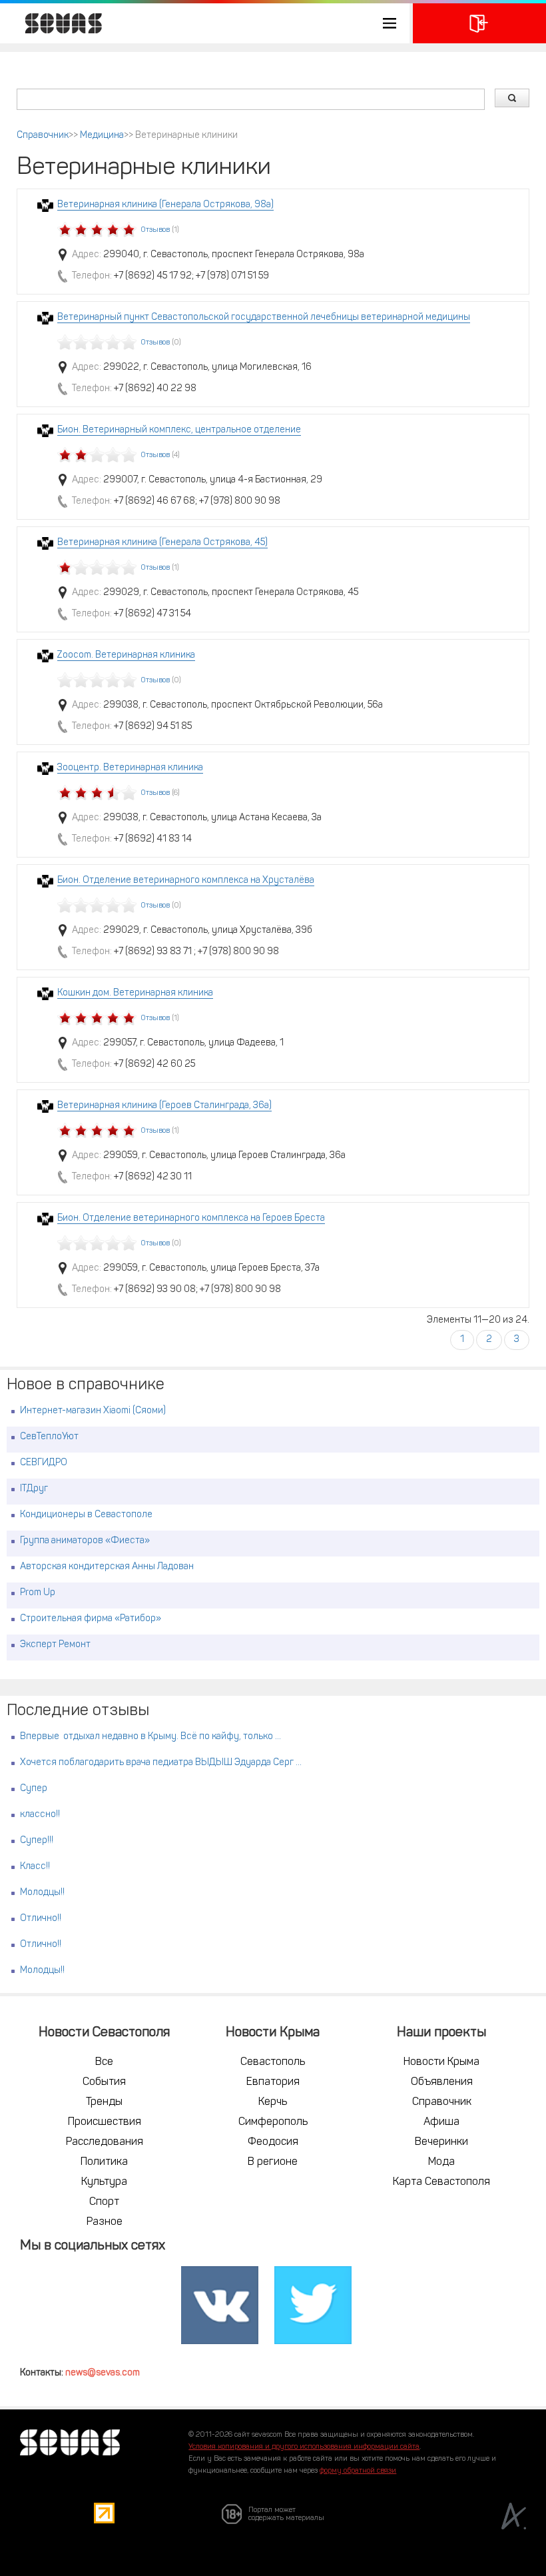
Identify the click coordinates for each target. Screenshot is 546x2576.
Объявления (442, 2082)
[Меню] (205, 23)
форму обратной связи (358, 2471)
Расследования (105, 2142)
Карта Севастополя (441, 2182)
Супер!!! (37, 1841)
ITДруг (34, 1489)
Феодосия (273, 2142)
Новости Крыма (441, 2062)
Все (104, 2062)
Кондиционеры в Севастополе (86, 1515)
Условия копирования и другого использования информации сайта (304, 2447)
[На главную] (57, 23)
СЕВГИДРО (44, 1463)
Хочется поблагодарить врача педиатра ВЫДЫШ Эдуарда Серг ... (161, 1763)
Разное (105, 2222)
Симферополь (273, 2122)
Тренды (104, 2102)
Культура (104, 2182)
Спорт (104, 2202)
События (104, 2082)
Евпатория (273, 2082)
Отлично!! (41, 1919)
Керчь (273, 2102)
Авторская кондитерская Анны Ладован (107, 1567)
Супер (34, 1789)
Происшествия (105, 2122)
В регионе (273, 2162)
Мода (441, 2162)
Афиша (441, 2122)
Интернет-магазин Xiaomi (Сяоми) (93, 1411)
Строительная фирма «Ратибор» (91, 1619)
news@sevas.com (103, 2373)
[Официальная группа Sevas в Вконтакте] (220, 2305)
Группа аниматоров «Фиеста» (85, 1541)
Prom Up (38, 1593)
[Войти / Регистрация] (479, 23)
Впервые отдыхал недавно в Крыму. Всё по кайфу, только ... (150, 1737)
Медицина (102, 136)
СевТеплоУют (49, 1437)
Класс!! (35, 1867)
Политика (104, 2162)
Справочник (43, 136)
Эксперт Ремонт (55, 1645)
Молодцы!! (42, 1893)
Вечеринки (441, 2142)
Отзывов (155, 230)
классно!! (40, 1815)
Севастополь (273, 2062)
